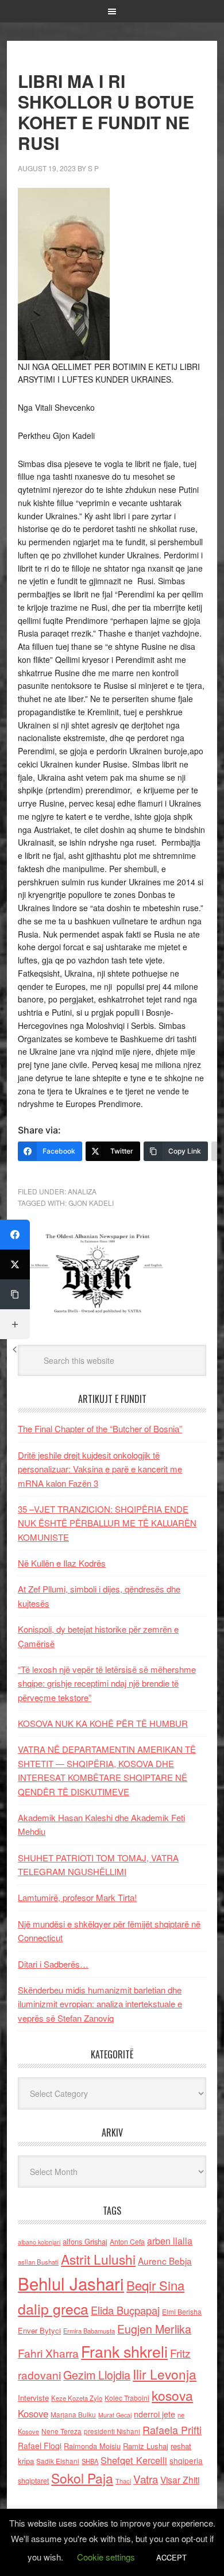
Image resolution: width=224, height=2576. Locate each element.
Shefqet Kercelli (134, 2460)
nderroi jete (155, 2414)
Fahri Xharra (48, 2353)
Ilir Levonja (165, 2374)
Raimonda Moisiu (92, 2446)
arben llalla (170, 2241)
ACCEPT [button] (171, 2557)
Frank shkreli (124, 2351)
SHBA (90, 2461)
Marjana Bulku (73, 2415)
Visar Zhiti (180, 2479)
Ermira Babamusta (89, 2331)
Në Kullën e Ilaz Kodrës (62, 1563)
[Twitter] (15, 1264)
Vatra (146, 2479)
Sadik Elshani (58, 2461)
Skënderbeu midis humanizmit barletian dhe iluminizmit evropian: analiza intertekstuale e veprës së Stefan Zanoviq (100, 2004)
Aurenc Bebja (165, 2261)
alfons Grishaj (85, 2241)
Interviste (33, 2398)
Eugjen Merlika (154, 2329)
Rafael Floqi (40, 2446)
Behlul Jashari (71, 2283)
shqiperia (186, 2461)
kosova (172, 2395)
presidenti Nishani (112, 2431)
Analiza (82, 1191)
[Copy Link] (15, 1294)
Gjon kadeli (91, 1203)
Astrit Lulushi (98, 2259)
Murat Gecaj (115, 2415)
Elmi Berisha (182, 2311)
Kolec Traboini (127, 2398)
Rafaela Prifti (172, 2430)
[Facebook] (15, 1235)
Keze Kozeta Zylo (77, 2398)
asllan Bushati (38, 2262)
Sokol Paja (82, 2478)
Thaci (123, 2481)
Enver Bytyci (39, 2330)
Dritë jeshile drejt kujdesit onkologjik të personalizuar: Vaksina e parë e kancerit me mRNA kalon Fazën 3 (100, 1469)
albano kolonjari (39, 2242)
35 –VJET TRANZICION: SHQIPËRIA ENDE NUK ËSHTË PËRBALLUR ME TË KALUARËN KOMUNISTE (107, 1523)
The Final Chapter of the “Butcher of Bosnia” (100, 1428)
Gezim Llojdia (97, 2375)
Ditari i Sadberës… (53, 1964)
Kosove (33, 2413)
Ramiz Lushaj (146, 2446)
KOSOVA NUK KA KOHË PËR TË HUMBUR (103, 1723)
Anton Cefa (127, 2241)
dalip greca (53, 2309)
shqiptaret (33, 2481)
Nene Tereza (61, 2431)
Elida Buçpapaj (125, 2310)
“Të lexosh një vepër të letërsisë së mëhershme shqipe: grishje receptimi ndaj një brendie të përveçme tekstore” (107, 1683)
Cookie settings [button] (106, 2557)
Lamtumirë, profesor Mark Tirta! (77, 1897)
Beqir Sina (155, 2285)
